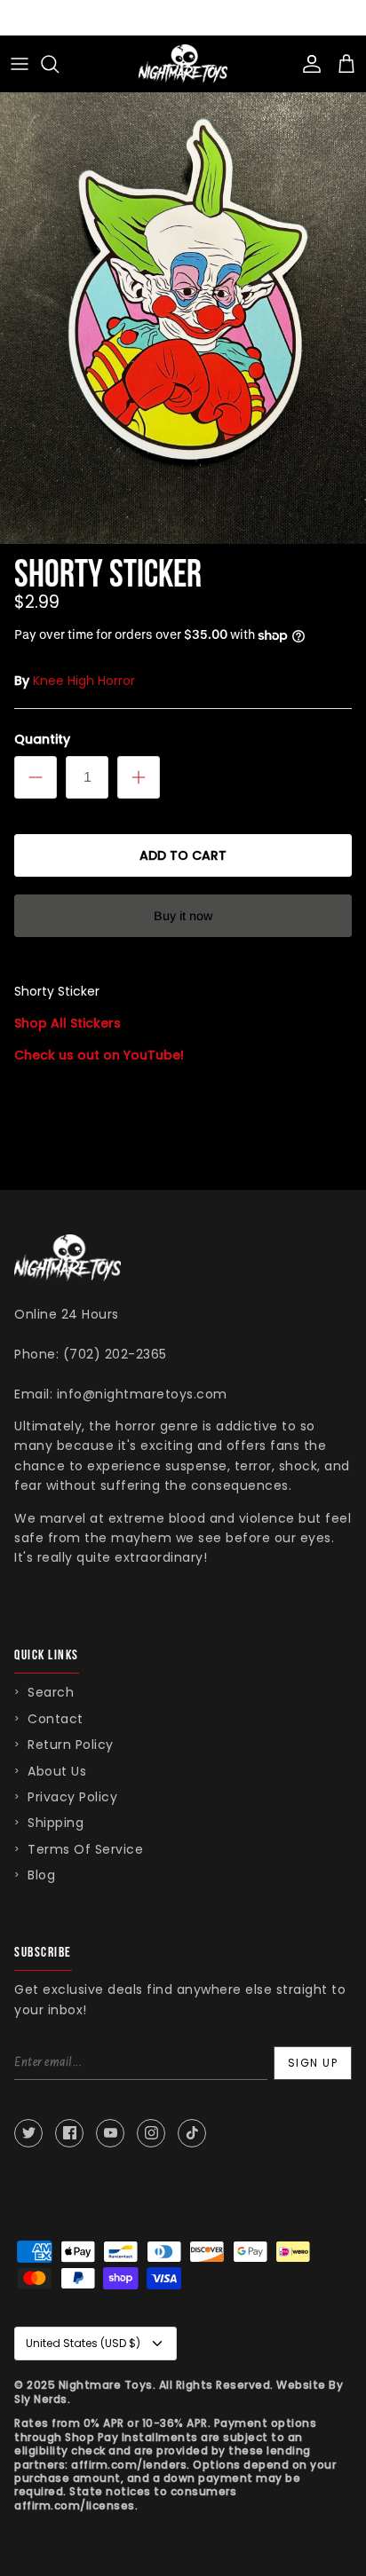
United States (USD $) (83, 2343)
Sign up (313, 2063)
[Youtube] (110, 2133)
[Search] (59, 64)
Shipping (56, 1823)
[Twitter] (28, 2133)
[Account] (307, 64)
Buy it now (183, 916)
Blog (41, 1875)
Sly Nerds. (42, 2399)
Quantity (42, 740)
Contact (56, 1719)
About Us (57, 1771)
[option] (183, 300)
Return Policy (71, 1745)
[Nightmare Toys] (183, 64)
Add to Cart (183, 855)
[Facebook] (69, 2133)
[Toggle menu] (20, 64)
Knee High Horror (84, 681)
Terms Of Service (85, 1849)
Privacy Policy (72, 1797)
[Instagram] (151, 2133)
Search (51, 1692)
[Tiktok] (192, 2133)
